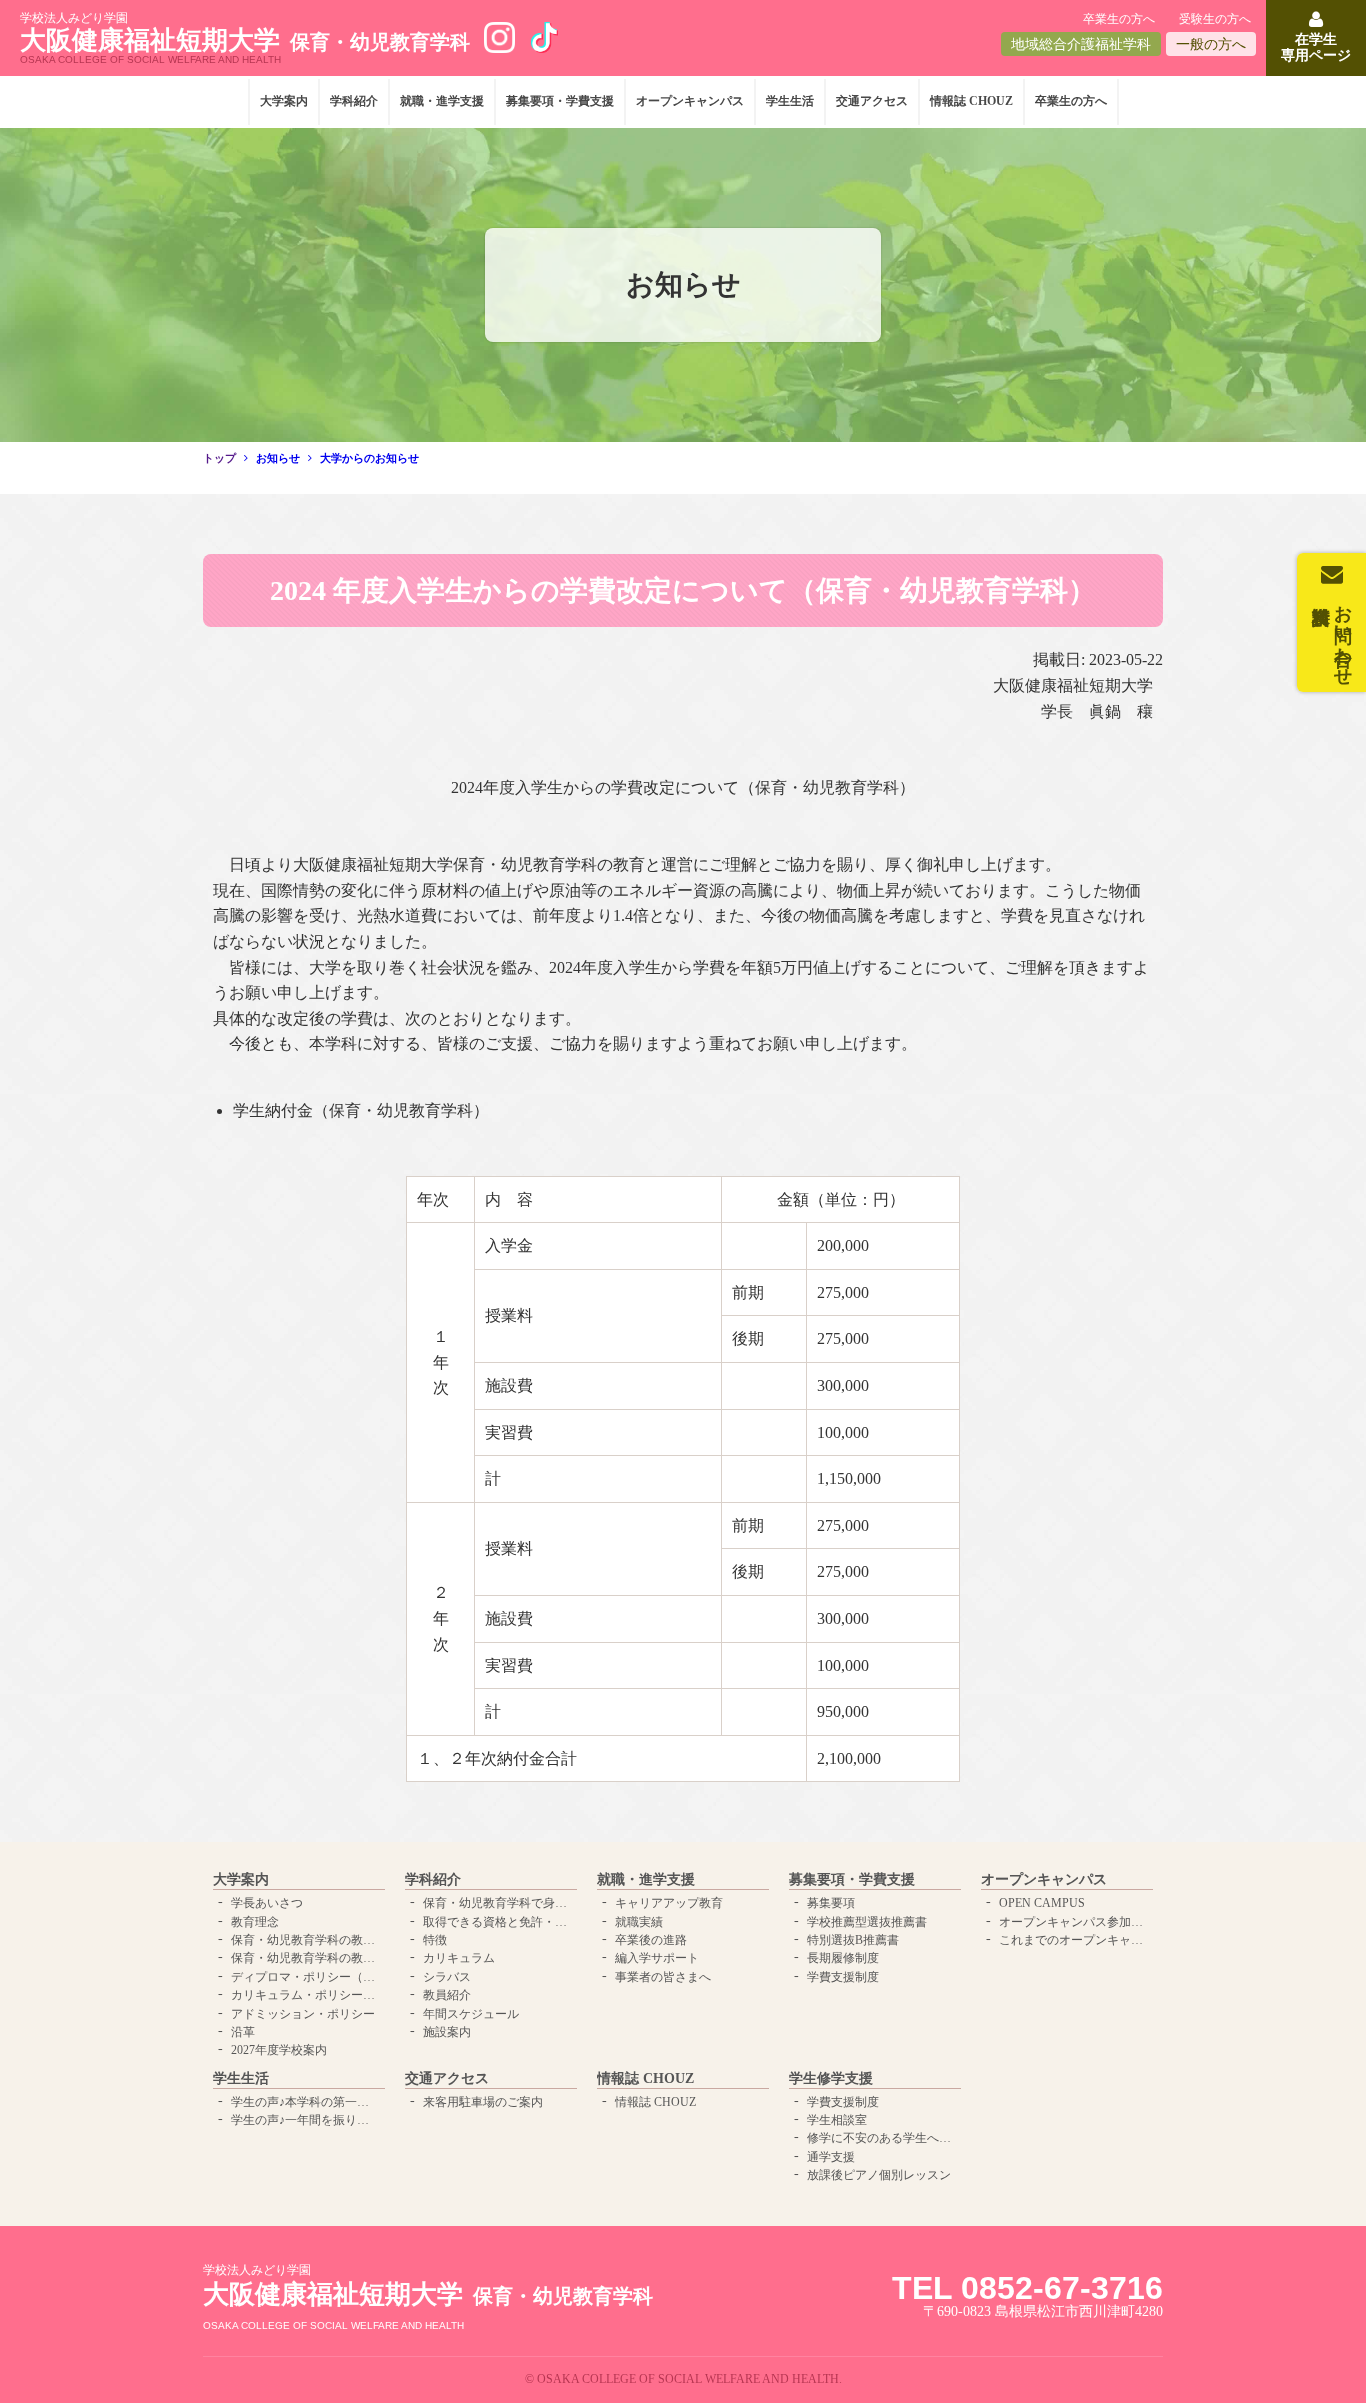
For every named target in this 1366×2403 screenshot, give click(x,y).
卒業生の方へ (1119, 19)
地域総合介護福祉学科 (1081, 44)
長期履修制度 (843, 1958)
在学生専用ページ (1316, 47)
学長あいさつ (267, 1903)
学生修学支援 (831, 2078)
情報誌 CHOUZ (971, 101)
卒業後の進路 (651, 1940)
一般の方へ (1211, 44)
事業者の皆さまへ (663, 1977)
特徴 (435, 1940)
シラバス (447, 1977)
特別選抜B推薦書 (853, 1940)
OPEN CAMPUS (1042, 1903)
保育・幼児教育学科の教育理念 (306, 1940)
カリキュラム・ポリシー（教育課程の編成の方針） (306, 1995)
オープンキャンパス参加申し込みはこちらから (1074, 1922)
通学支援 (831, 2157)
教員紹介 (447, 1995)
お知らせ (278, 458)
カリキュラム (459, 1958)
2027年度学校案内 (279, 2050)
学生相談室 (837, 2120)
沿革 (243, 2032)
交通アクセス (872, 101)
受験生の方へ (1215, 19)
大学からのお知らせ (369, 458)
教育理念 (255, 1922)
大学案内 (284, 101)
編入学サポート (657, 1958)
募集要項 (831, 1903)
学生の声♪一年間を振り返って (306, 2120)
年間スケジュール (471, 2014)
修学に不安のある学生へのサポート (882, 2138)
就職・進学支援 (442, 101)
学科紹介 (354, 101)
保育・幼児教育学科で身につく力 (498, 1903)
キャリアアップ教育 (669, 1903)
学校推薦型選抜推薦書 (867, 1922)
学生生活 (790, 101)
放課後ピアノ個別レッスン (879, 2175)
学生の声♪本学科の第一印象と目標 (306, 2102)
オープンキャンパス (690, 101)
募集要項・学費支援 (560, 101)
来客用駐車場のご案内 (483, 2102)
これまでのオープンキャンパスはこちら (1074, 1940)
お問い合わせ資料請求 (1343, 635)
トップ (219, 458)
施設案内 (447, 2032)
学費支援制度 (843, 1977)
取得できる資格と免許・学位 (498, 1922)
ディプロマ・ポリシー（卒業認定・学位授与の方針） (306, 1977)
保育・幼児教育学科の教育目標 (306, 1958)
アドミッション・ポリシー (303, 2014)
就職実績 (639, 1922)
